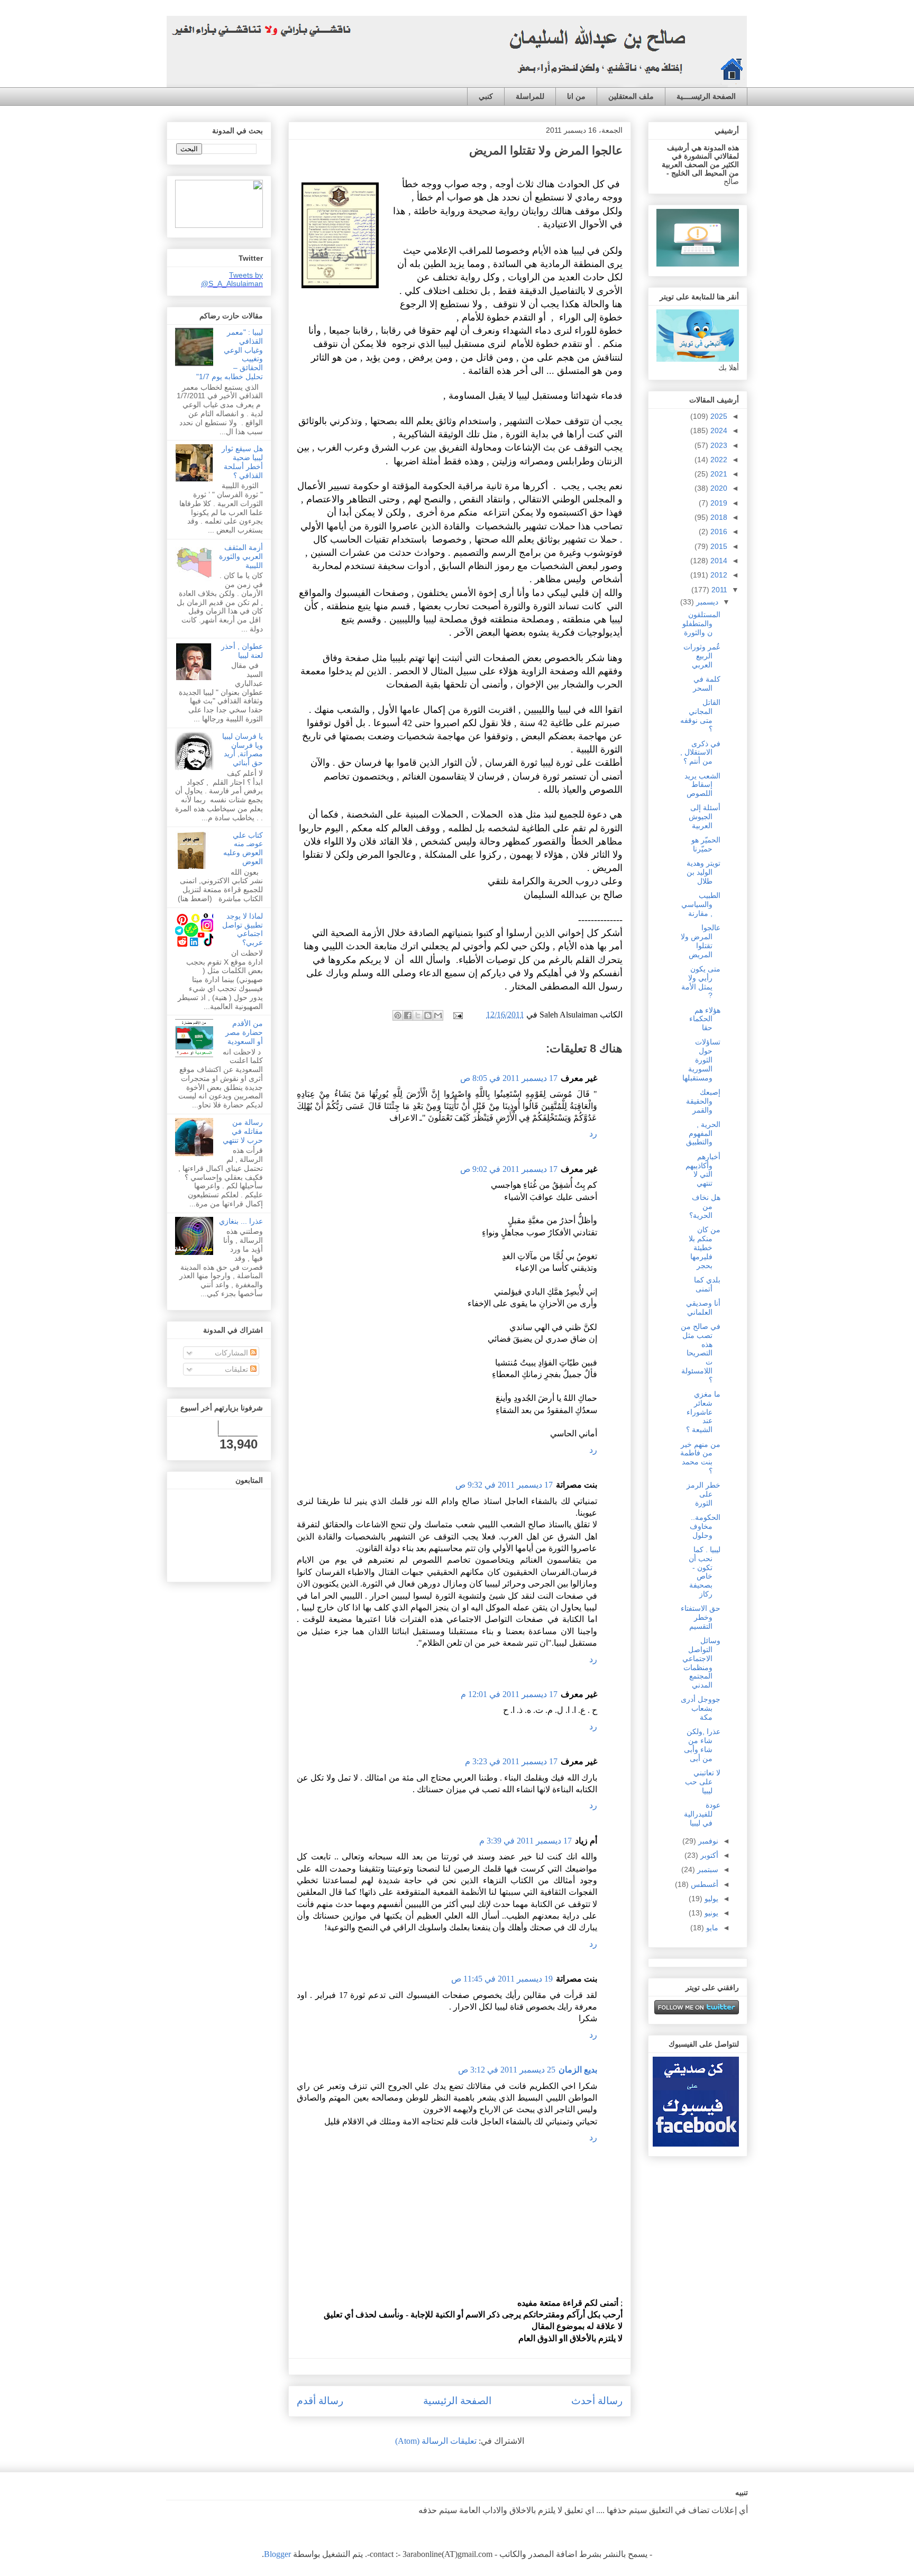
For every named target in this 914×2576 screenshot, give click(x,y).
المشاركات (232, 1353)
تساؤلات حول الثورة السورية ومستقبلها (701, 1060)
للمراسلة (530, 96)
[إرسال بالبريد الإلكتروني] (438, 1015)
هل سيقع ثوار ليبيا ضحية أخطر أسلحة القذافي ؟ (242, 462)
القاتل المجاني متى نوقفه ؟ (700, 716)
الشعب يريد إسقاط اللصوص (702, 785)
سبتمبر (707, 1869)
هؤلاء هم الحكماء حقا (705, 1019)
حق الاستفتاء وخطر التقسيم (701, 1617)
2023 (718, 445)
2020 (718, 488)
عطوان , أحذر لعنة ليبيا (242, 651)
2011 (718, 590)
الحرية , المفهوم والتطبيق (703, 1133)
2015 (718, 546)
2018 (718, 517)
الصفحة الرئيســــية (706, 96)
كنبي (486, 96)
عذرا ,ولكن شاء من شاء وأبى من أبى (702, 1745)
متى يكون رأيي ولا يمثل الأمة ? (701, 982)
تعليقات (237, 1369)
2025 (718, 416)
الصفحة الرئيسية (457, 2401)
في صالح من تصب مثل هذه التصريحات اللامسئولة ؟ (701, 1353)
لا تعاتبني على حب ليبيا (703, 1782)
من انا (576, 96)
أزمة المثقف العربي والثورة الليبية (241, 556)
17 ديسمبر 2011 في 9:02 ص (509, 1169)
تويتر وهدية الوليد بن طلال (703, 872)
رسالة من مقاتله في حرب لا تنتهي (243, 1131)
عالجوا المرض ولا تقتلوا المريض (701, 941)
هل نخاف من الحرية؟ (705, 1206)
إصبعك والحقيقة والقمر (703, 1101)
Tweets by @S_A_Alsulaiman (232, 279)
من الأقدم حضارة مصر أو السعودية (244, 1032)
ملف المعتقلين (631, 96)
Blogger (277, 2554)
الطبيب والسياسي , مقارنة (701, 904)
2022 (718, 460)
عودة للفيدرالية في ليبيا (702, 1814)
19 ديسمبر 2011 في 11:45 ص (502, 1979)
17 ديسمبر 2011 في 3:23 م (511, 1761)
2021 (718, 474)
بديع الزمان (578, 2070)
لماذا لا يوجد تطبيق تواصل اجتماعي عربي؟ (243, 929)
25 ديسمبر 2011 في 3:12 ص (507, 2070)
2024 (718, 430)
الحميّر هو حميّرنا (706, 844)
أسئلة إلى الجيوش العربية (705, 817)
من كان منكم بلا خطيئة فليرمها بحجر (705, 1247)
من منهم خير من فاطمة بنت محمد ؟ (700, 1457)
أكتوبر (708, 1855)
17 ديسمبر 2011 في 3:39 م (525, 1841)
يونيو (710, 1913)
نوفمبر (707, 1841)
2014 (718, 561)
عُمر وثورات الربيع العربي (702, 656)
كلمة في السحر (707, 684)
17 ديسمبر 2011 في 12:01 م (509, 1694)
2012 (718, 575)
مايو (711, 1928)
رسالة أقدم (320, 2401)
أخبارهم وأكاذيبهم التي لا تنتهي (703, 1170)
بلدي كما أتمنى (707, 1284)
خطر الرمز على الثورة (703, 1494)
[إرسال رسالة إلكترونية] (459, 1015)
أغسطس (703, 1884)
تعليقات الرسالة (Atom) (436, 2441)
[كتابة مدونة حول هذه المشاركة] (428, 1015)
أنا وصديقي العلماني (703, 1308)
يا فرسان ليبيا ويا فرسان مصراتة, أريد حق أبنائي (243, 749)
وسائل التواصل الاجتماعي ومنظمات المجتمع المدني (701, 1663)
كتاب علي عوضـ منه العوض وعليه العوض (243, 848)
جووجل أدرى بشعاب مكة (701, 1708)
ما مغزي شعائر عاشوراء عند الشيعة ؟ (703, 1412)
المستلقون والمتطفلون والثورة (701, 624)
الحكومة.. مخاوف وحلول (705, 1526)
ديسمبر (706, 602)
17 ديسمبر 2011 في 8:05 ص (509, 1078)
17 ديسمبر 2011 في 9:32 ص (504, 1485)
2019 (718, 503)
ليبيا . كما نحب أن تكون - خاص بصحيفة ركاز (705, 1572)
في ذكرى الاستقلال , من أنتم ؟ (700, 753)
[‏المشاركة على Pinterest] (398, 1015)
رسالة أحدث (597, 2401)
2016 (718, 531)
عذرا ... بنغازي (241, 1221)
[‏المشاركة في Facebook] (408, 1015)
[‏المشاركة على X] (418, 1015)
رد (593, 1134)
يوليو (710, 1899)
